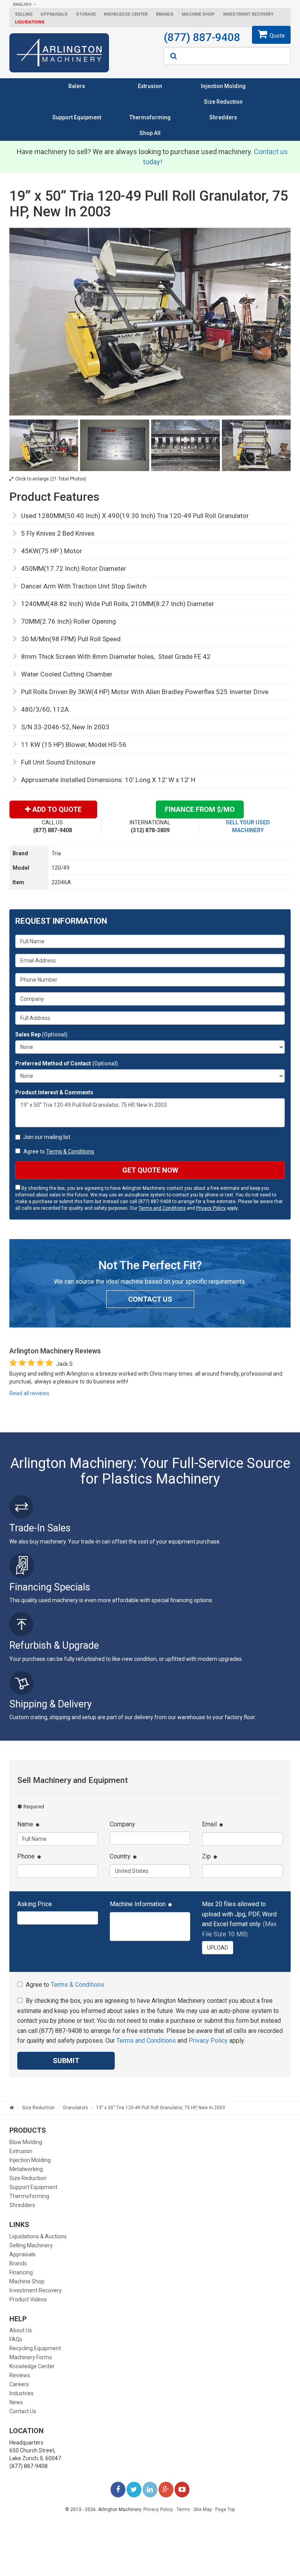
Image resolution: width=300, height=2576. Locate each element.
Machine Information (138, 1904)
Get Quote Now (150, 1170)
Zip (206, 1856)
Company (122, 1824)
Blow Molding (26, 2142)
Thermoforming (150, 117)
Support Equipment (77, 117)
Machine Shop (198, 14)
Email (209, 1824)
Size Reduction (223, 102)
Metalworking (26, 2169)
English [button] (22, 4)
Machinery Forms (31, 2357)
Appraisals (54, 14)
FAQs (16, 2339)
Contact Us (23, 2411)
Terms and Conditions (162, 1208)
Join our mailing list (47, 1137)
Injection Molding (223, 86)
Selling (24, 14)
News (16, 2402)
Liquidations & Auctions (38, 2236)
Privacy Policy (211, 1208)
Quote (277, 36)
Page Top (225, 2509)
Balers (77, 86)
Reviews (20, 2375)
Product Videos (28, 2299)
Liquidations (30, 22)
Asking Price (35, 1904)
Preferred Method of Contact (67, 1063)
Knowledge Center (126, 14)
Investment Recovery (248, 14)
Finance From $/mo (200, 809)
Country (120, 1856)
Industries (21, 2393)
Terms (183, 2509)
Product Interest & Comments (54, 1092)
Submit (66, 2061)
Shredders (223, 117)
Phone (26, 1856)
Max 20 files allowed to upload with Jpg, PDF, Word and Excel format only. (239, 1919)
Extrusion (150, 86)
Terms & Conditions (70, 1151)
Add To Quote (57, 809)
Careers (19, 2384)
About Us (21, 2330)
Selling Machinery (31, 2245)
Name (25, 1824)
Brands (165, 14)
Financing (21, 2272)
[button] (218, 1948)
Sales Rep (41, 1034)
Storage (86, 14)
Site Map (203, 2509)
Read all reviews (29, 1393)
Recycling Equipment (35, 2348)
